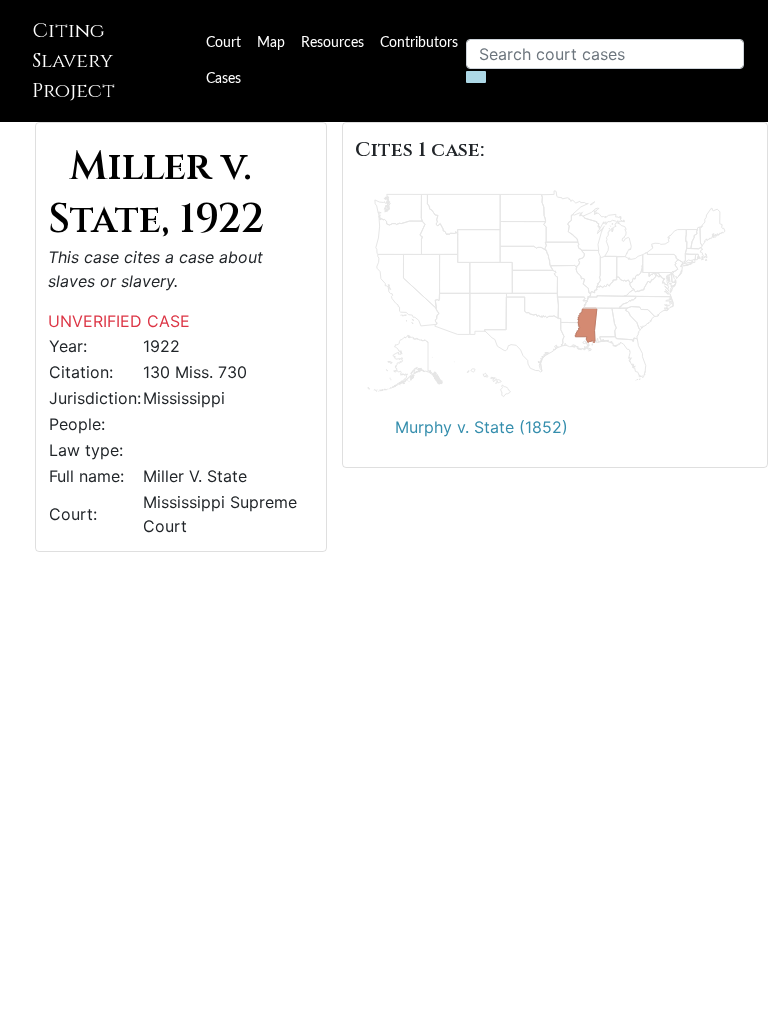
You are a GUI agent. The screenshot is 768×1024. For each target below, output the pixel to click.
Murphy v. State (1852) (481, 427)
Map (271, 43)
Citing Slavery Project (73, 60)
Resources (332, 43)
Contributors (419, 43)
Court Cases (223, 61)
